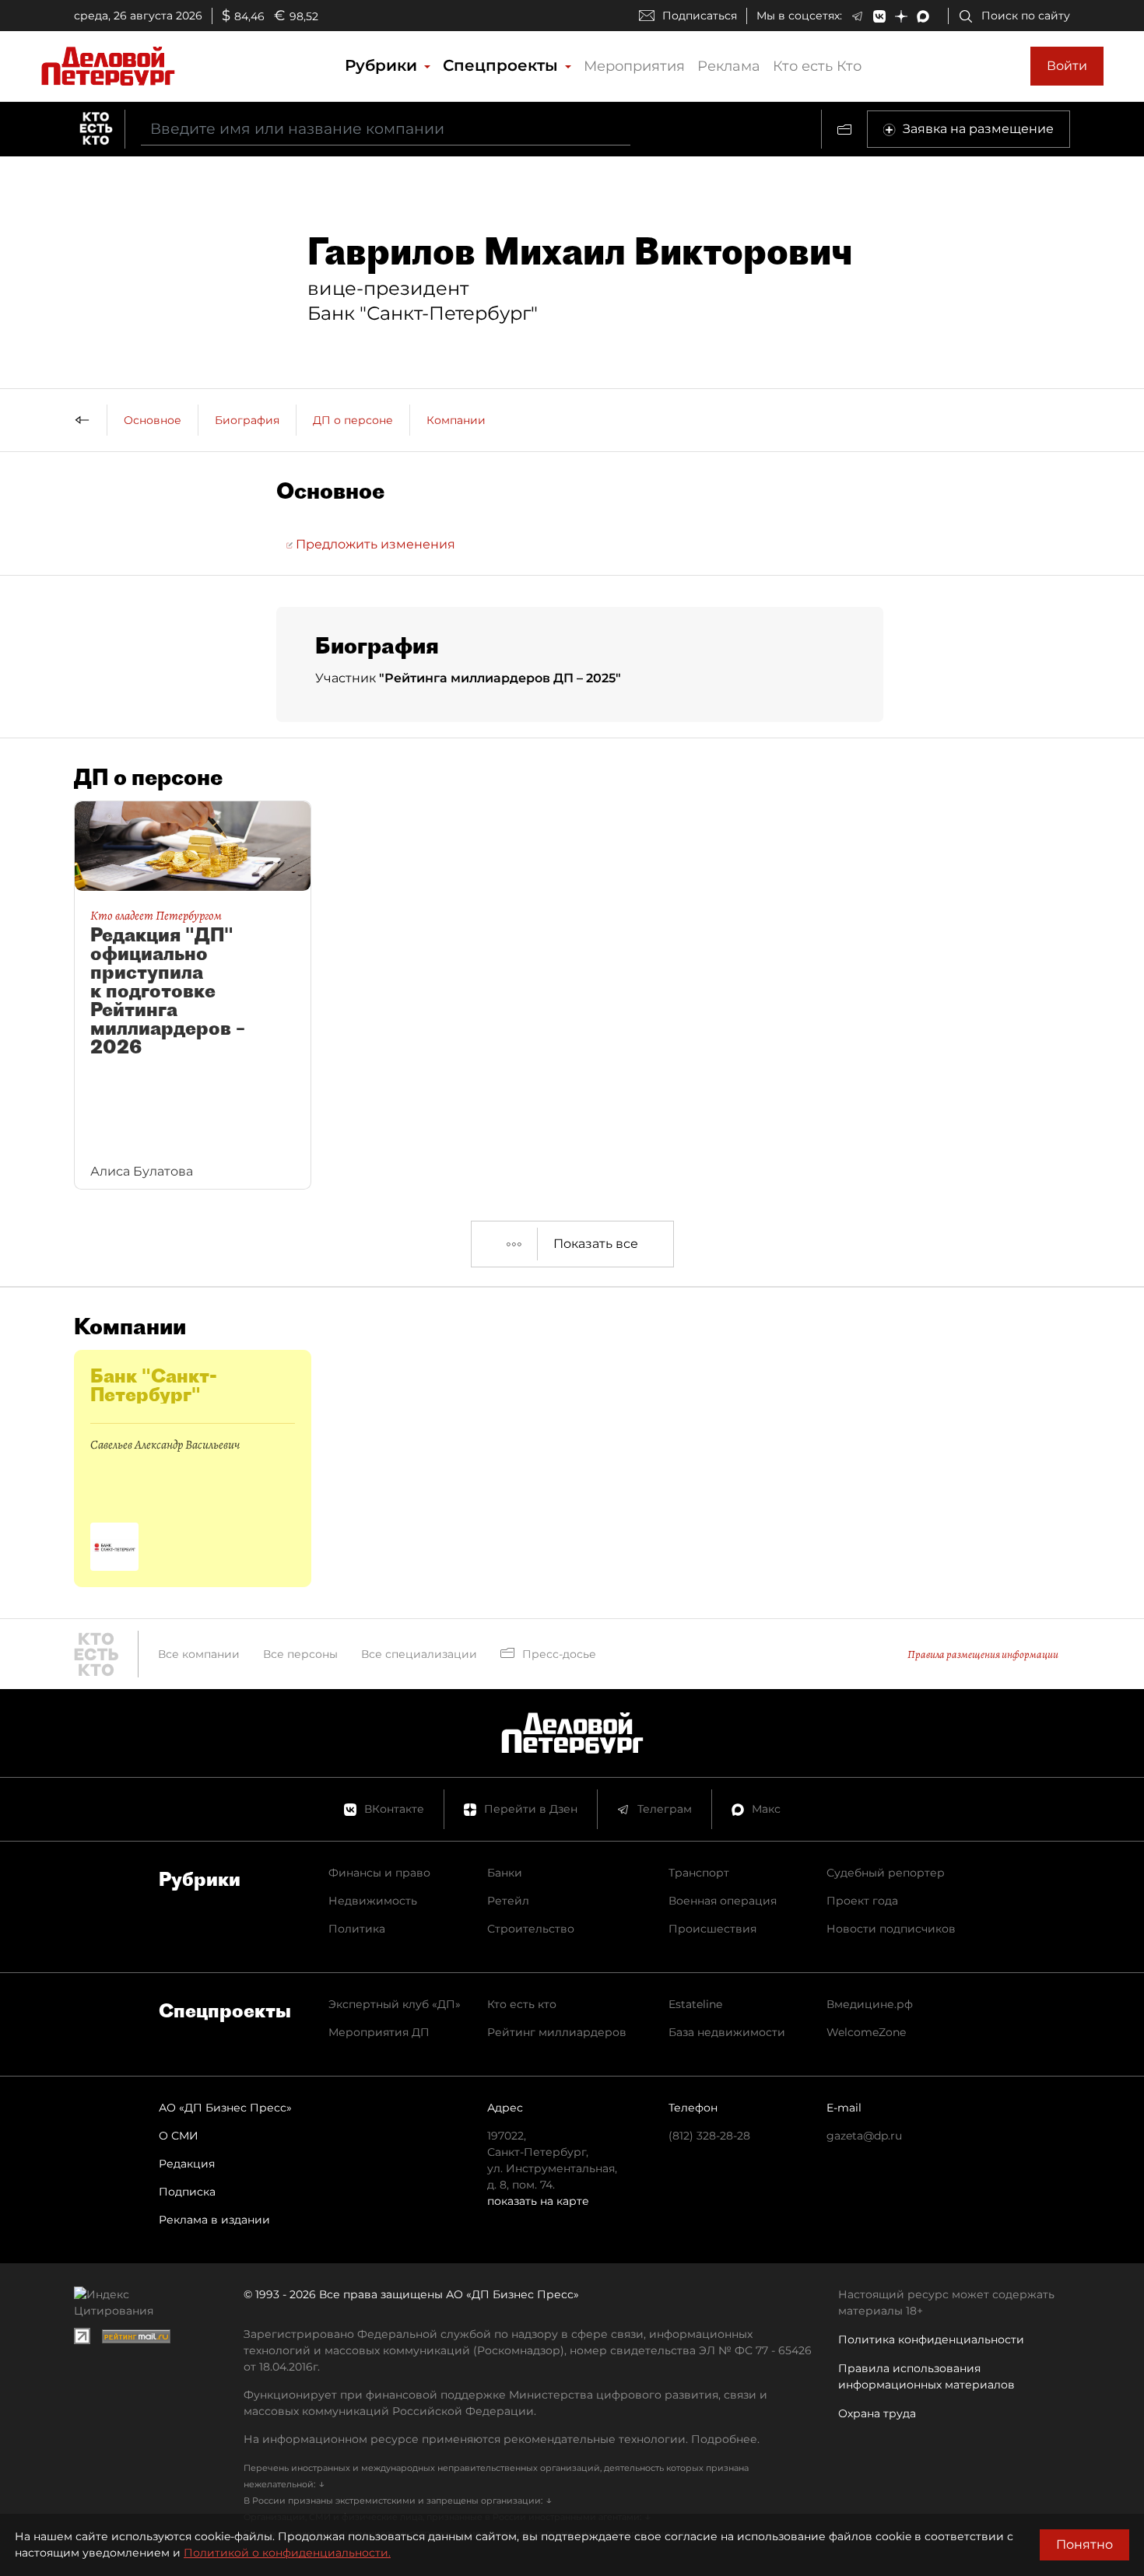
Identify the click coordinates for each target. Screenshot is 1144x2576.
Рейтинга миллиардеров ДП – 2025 (500, 678)
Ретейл (508, 1901)
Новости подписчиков (891, 1929)
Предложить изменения (374, 544)
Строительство (531, 1929)
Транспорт (699, 1873)
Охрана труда (877, 2413)
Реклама (729, 66)
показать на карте (538, 2201)
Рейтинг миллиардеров (557, 2032)
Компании (456, 420)
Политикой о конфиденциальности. (287, 2553)
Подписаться (700, 16)
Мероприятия (634, 66)
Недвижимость (373, 1901)
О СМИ (179, 2136)
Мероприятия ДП (379, 2032)
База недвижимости (727, 2032)
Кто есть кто (522, 2004)
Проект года (862, 1901)
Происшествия (712, 1929)
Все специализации (419, 1654)
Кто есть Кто (817, 66)
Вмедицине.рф (870, 2004)
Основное (153, 420)
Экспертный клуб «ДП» (395, 2004)
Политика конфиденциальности (931, 2339)
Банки (505, 1873)
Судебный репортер (886, 1873)
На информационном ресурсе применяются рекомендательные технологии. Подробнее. (502, 2439)
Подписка (187, 2192)
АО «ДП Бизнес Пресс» (225, 2108)
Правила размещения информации (983, 1654)
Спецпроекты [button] (503, 65)
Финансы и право (379, 1873)
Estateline (695, 2004)
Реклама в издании (214, 2220)
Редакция (187, 2164)
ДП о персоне (353, 420)
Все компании (199, 1654)
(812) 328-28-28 (709, 2136)
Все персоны (300, 1654)
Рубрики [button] (383, 65)
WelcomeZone (866, 2032)
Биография (247, 420)
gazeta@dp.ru (864, 2136)
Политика (357, 1929)
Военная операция (723, 1901)
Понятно (1084, 2544)
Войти (1067, 66)
